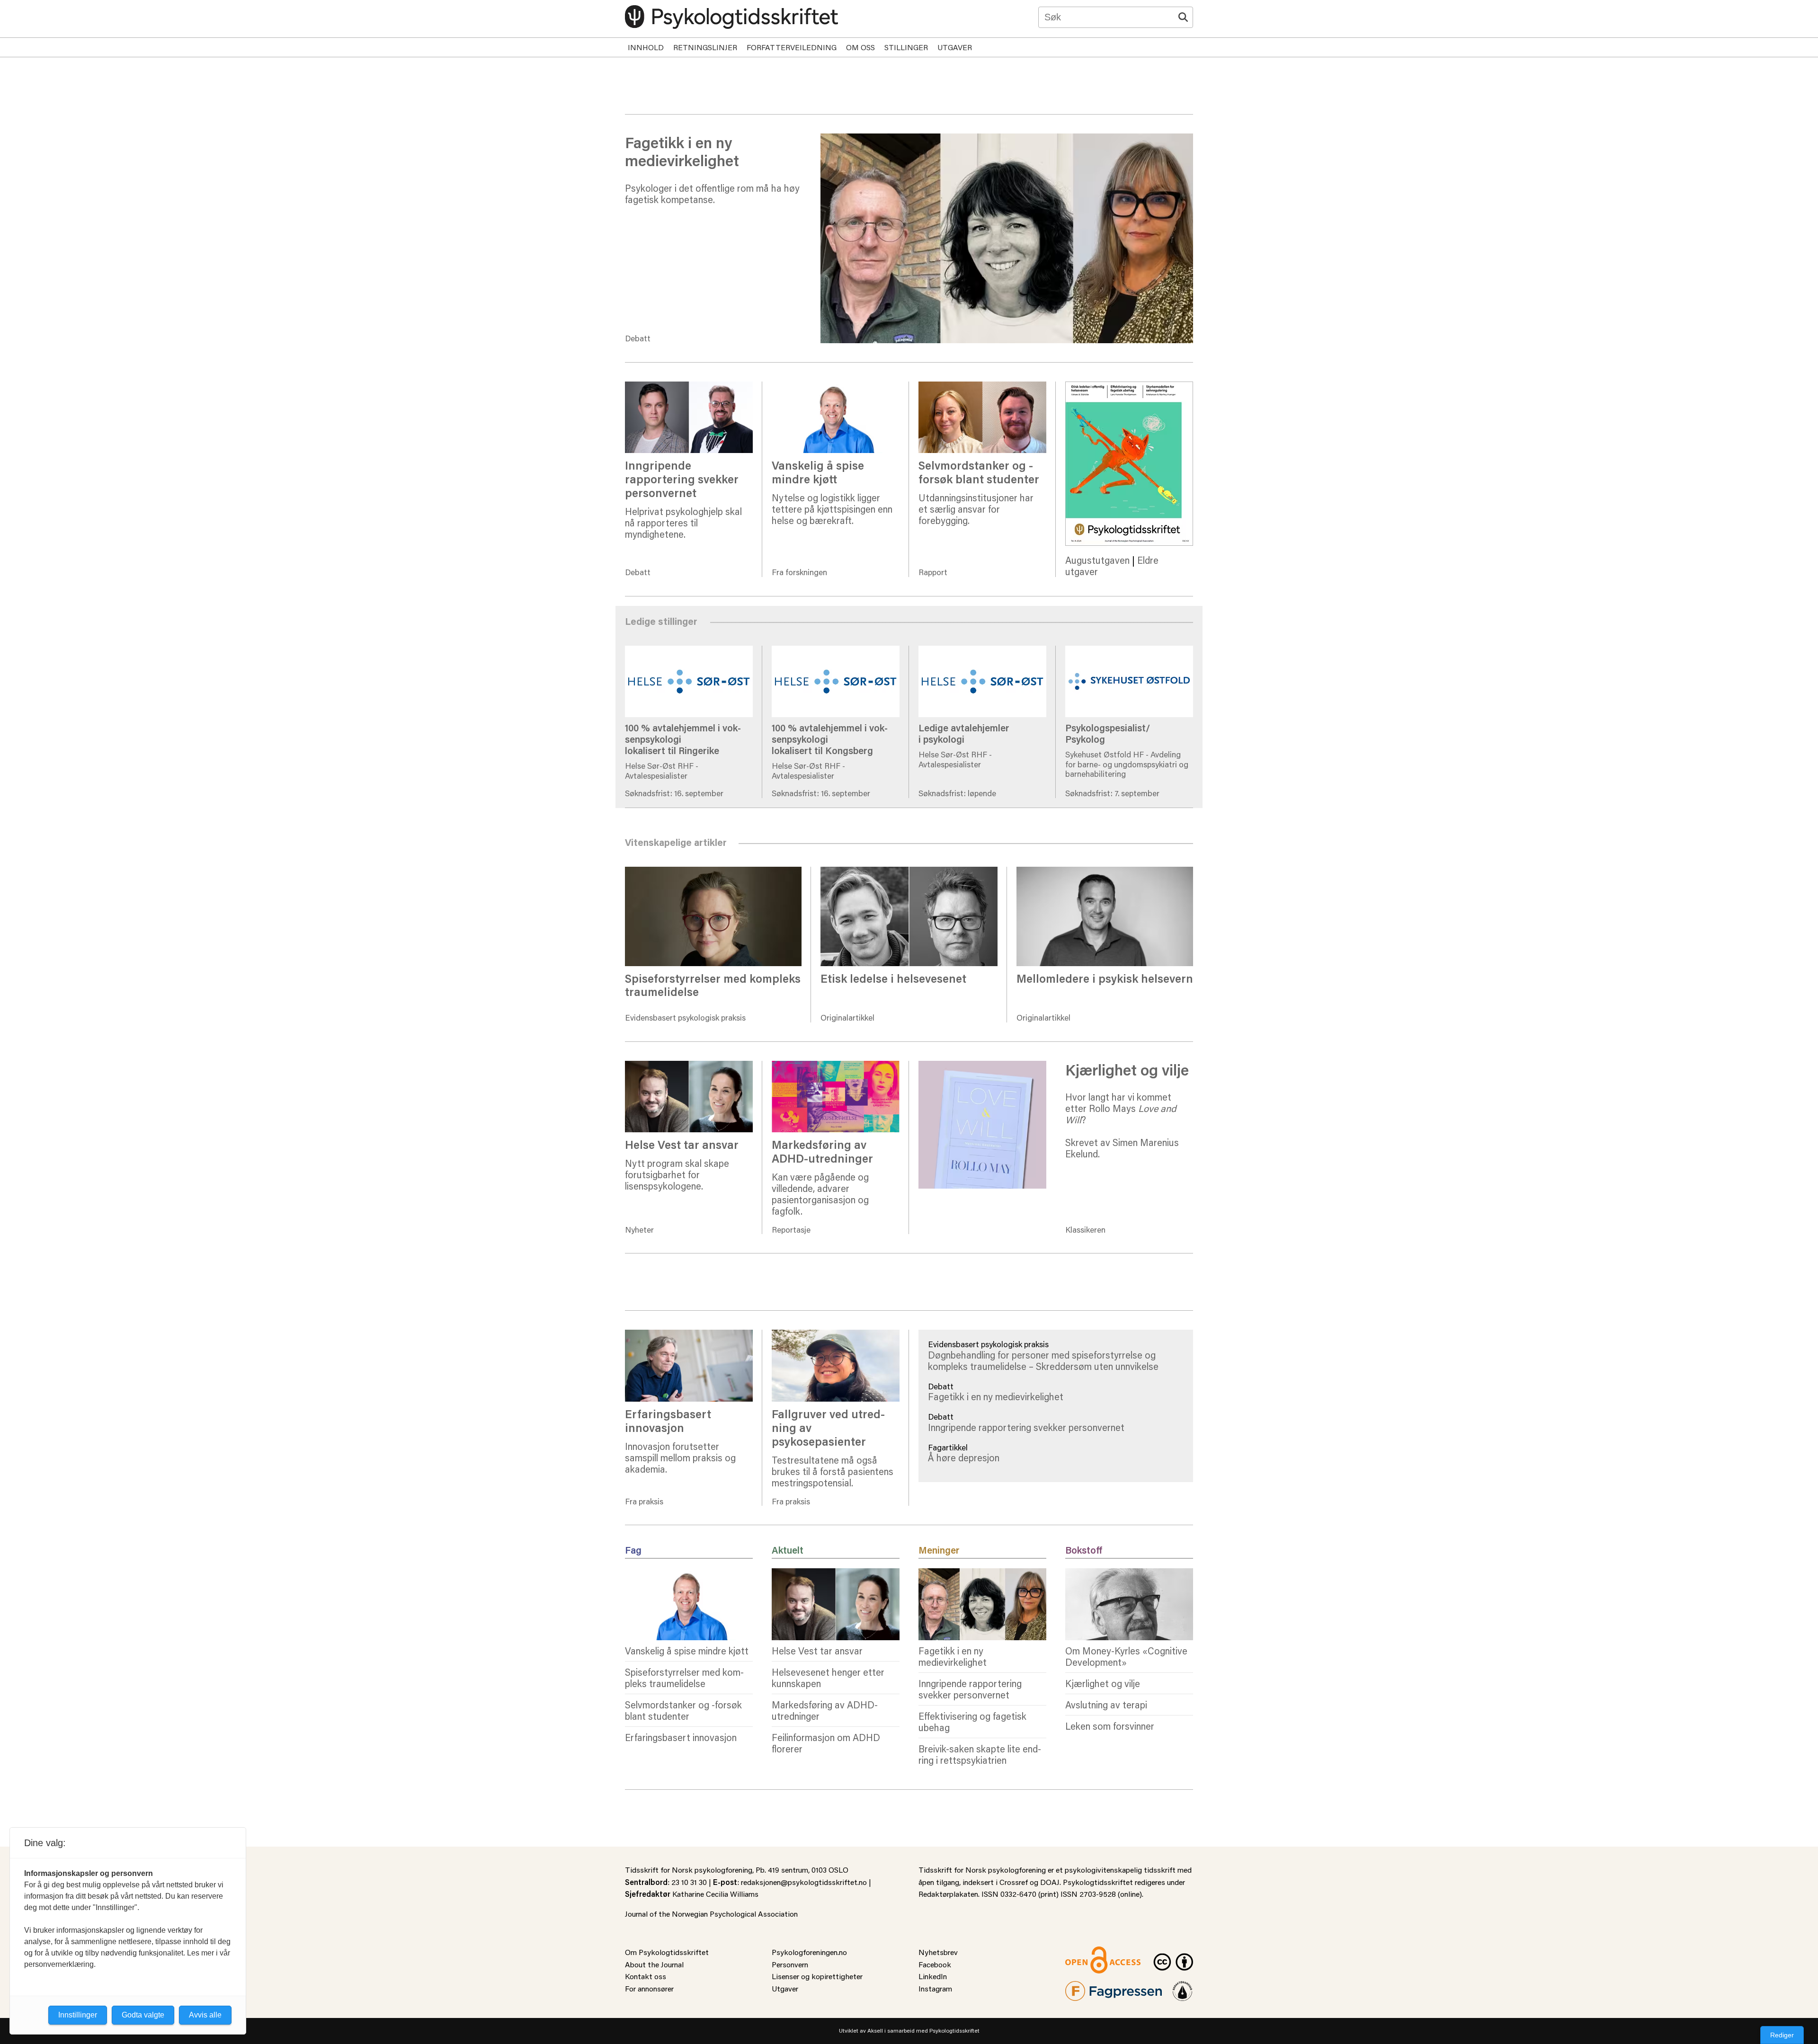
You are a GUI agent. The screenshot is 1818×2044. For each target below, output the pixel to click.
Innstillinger (78, 2015)
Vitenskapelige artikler (966, 847)
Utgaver (955, 47)
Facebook (935, 1964)
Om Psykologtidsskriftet (667, 1952)
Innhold (646, 47)
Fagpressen (1084, 1987)
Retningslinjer (705, 47)
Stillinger (906, 47)
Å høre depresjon (964, 1457)
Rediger (1782, 2035)
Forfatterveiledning (792, 47)
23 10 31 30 (689, 1882)
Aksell (875, 2031)
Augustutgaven (1097, 560)
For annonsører (649, 1988)
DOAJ (1050, 1882)
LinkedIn (933, 1976)
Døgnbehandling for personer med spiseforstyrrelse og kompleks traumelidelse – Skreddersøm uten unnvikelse (1043, 1360)
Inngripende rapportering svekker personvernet (1026, 1427)
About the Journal (654, 1964)
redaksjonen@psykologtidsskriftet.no (804, 1882)
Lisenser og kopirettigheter (817, 1976)
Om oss (860, 47)
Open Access (1087, 1952)
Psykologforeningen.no (809, 1952)
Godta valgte (143, 2015)
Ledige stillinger (952, 626)
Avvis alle (205, 2015)
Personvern (790, 1964)
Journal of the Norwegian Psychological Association (711, 1914)
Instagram (935, 1988)
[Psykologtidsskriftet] (731, 17)
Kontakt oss (646, 1976)
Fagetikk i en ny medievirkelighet (996, 1396)
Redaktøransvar (1183, 1987)
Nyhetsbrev (938, 1952)
